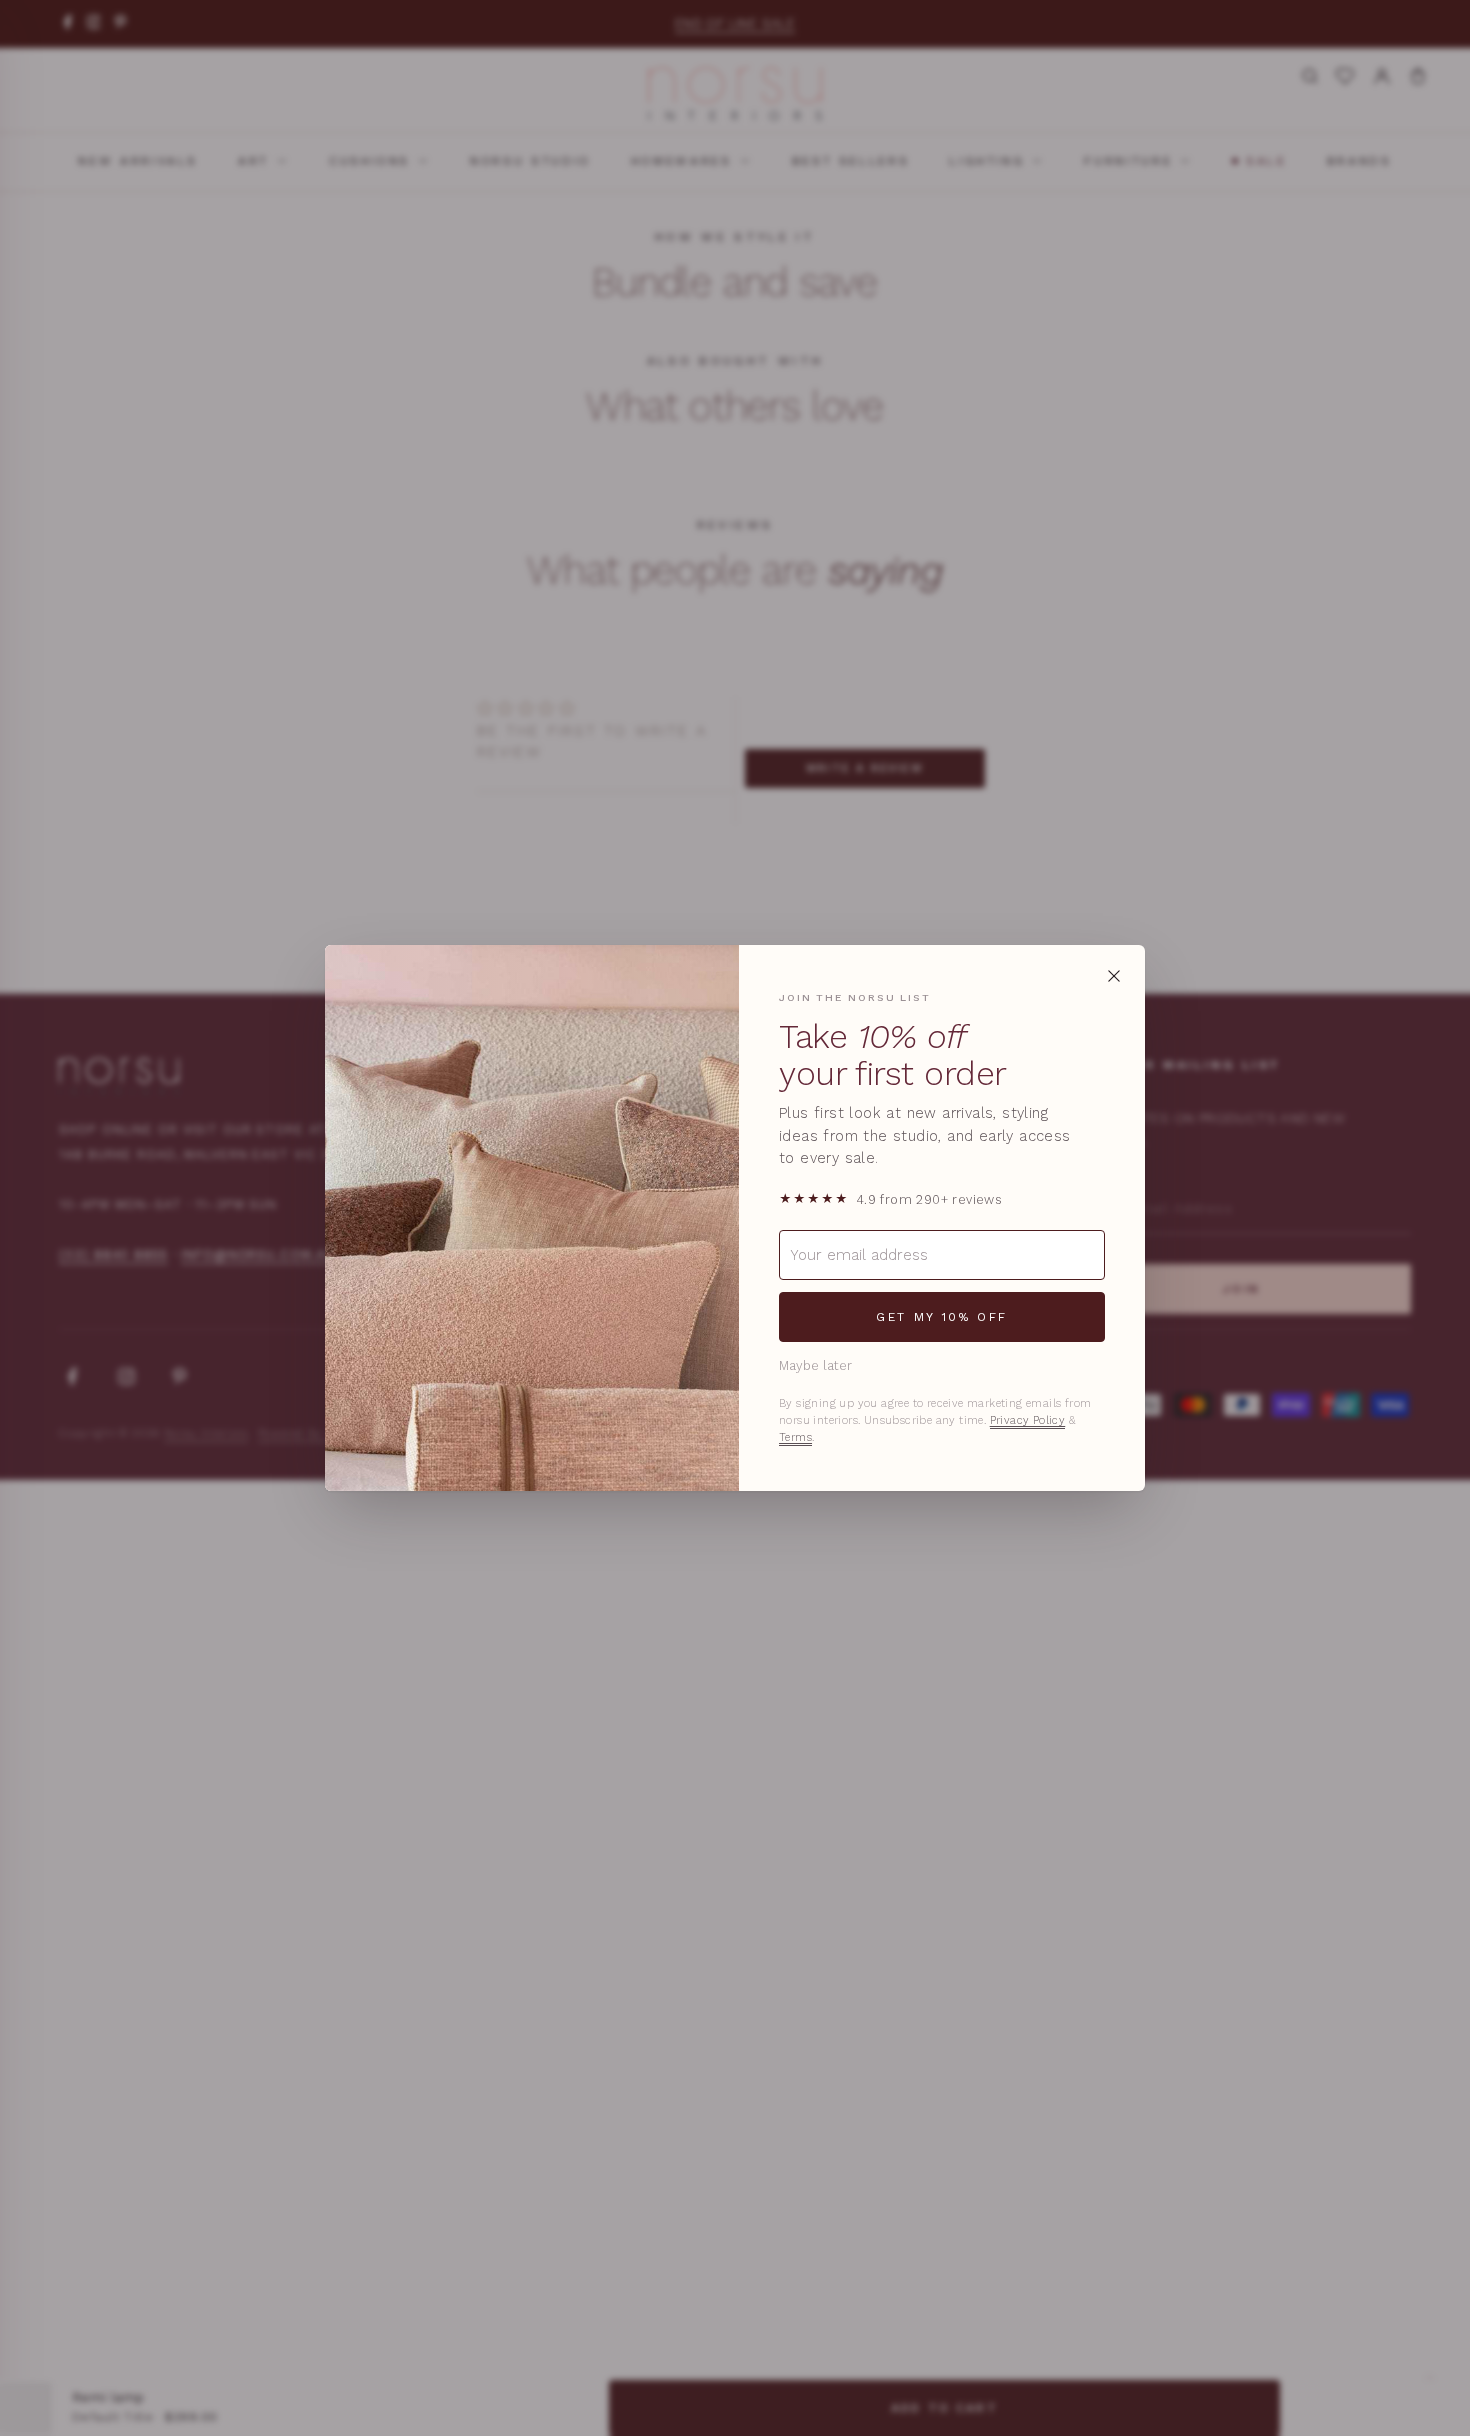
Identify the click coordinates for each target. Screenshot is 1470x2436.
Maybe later (815, 1365)
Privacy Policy (1028, 1420)
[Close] (1114, 976)
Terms (795, 1437)
